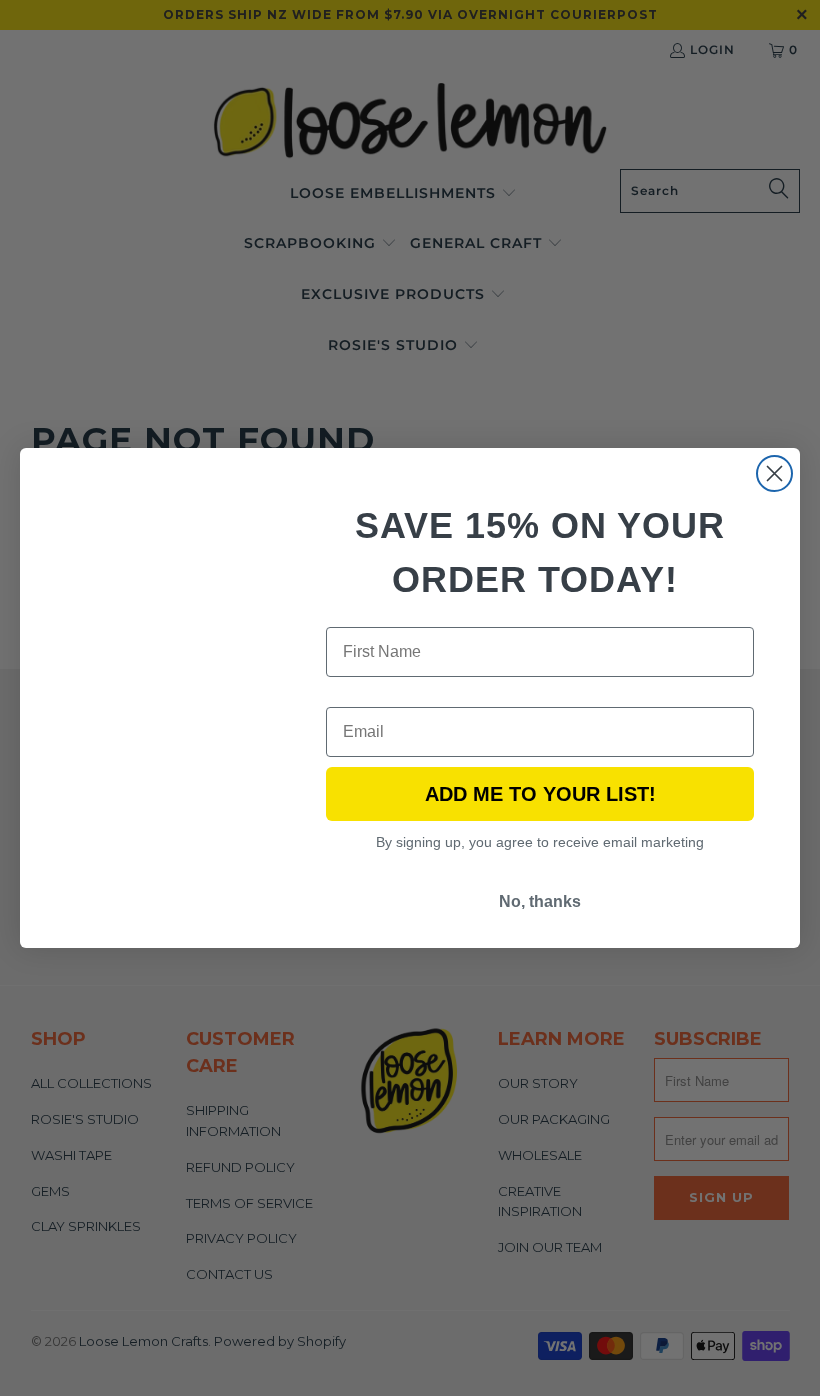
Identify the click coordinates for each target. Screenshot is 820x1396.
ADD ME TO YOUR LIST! (540, 794)
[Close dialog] (774, 473)
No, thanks (540, 901)
